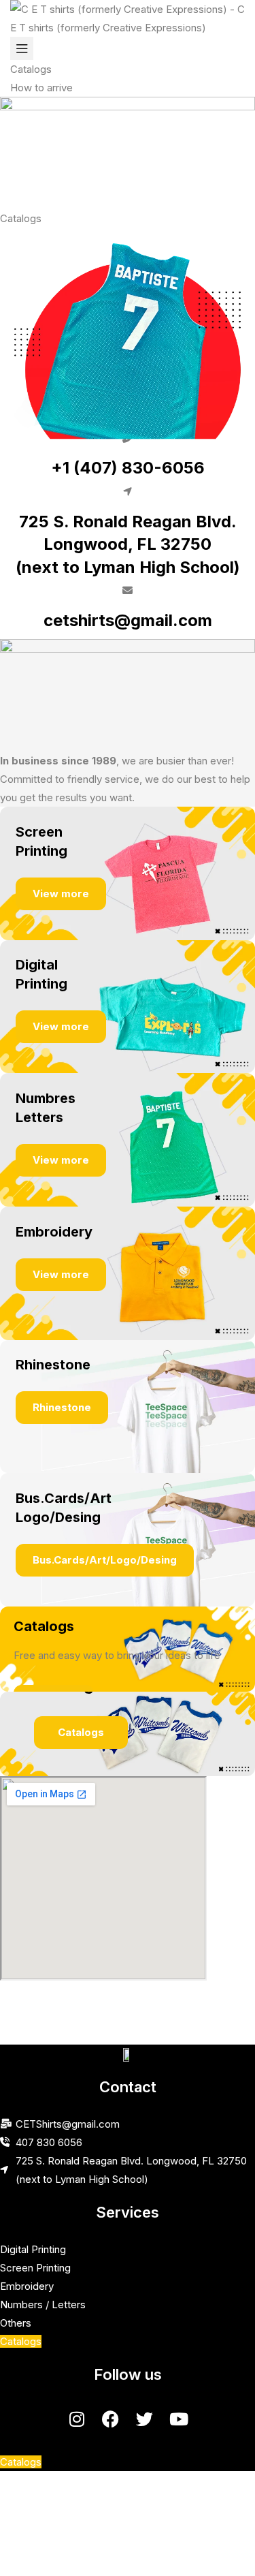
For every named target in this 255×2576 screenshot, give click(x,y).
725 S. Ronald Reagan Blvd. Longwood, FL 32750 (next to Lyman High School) (128, 544)
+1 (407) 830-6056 (128, 468)
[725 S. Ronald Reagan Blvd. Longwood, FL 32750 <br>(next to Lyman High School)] (128, 492)
